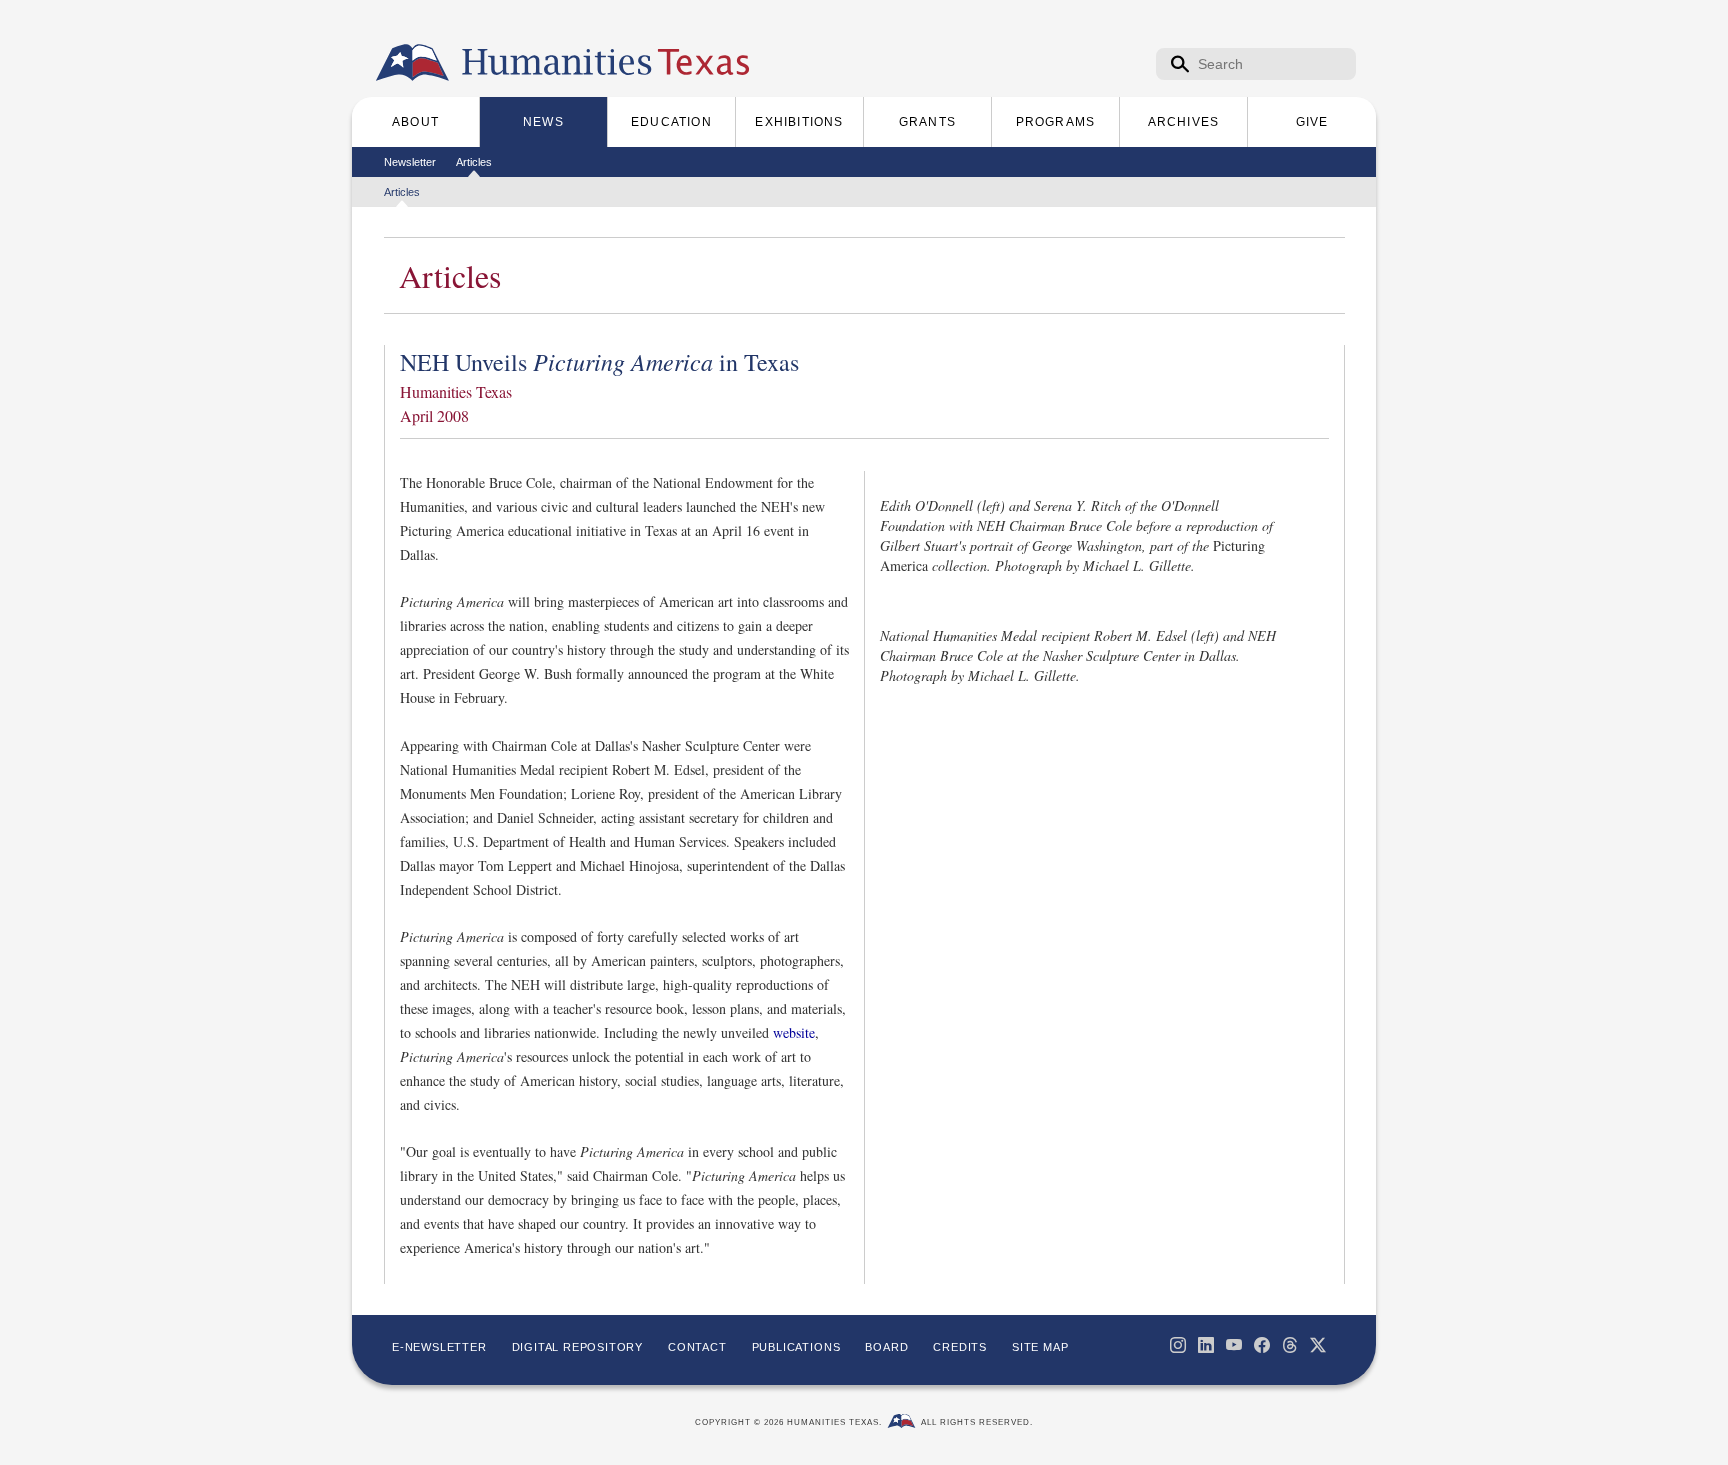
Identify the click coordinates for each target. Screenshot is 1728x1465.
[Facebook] (1262, 1345)
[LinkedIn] (1206, 1345)
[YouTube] (1234, 1345)
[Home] (412, 63)
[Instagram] (1178, 1345)
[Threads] (1290, 1345)
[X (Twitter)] (1318, 1345)
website (794, 1032)
